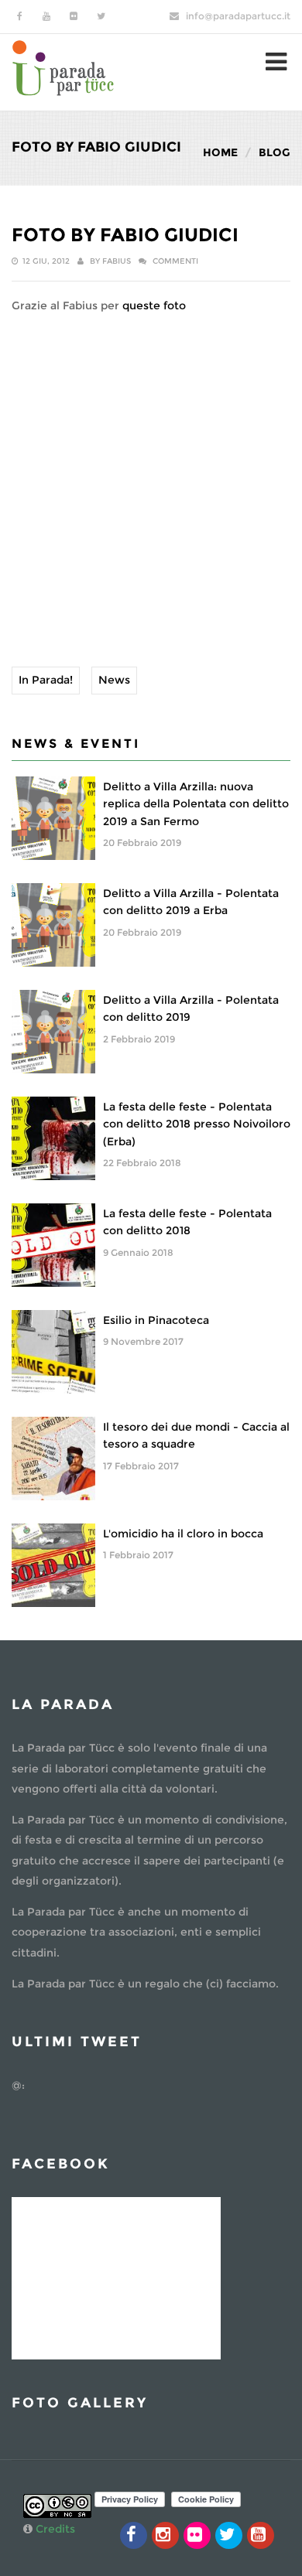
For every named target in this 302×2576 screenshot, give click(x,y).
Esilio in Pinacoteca (156, 1320)
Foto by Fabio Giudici (125, 235)
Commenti (175, 261)
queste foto (154, 305)
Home (220, 152)
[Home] (63, 66)
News (114, 680)
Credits (55, 2529)
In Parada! (46, 680)
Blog (275, 152)
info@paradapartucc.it (238, 16)
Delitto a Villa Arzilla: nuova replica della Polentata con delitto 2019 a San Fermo (196, 804)
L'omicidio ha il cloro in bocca (183, 1534)
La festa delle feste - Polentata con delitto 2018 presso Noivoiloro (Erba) (197, 1124)
